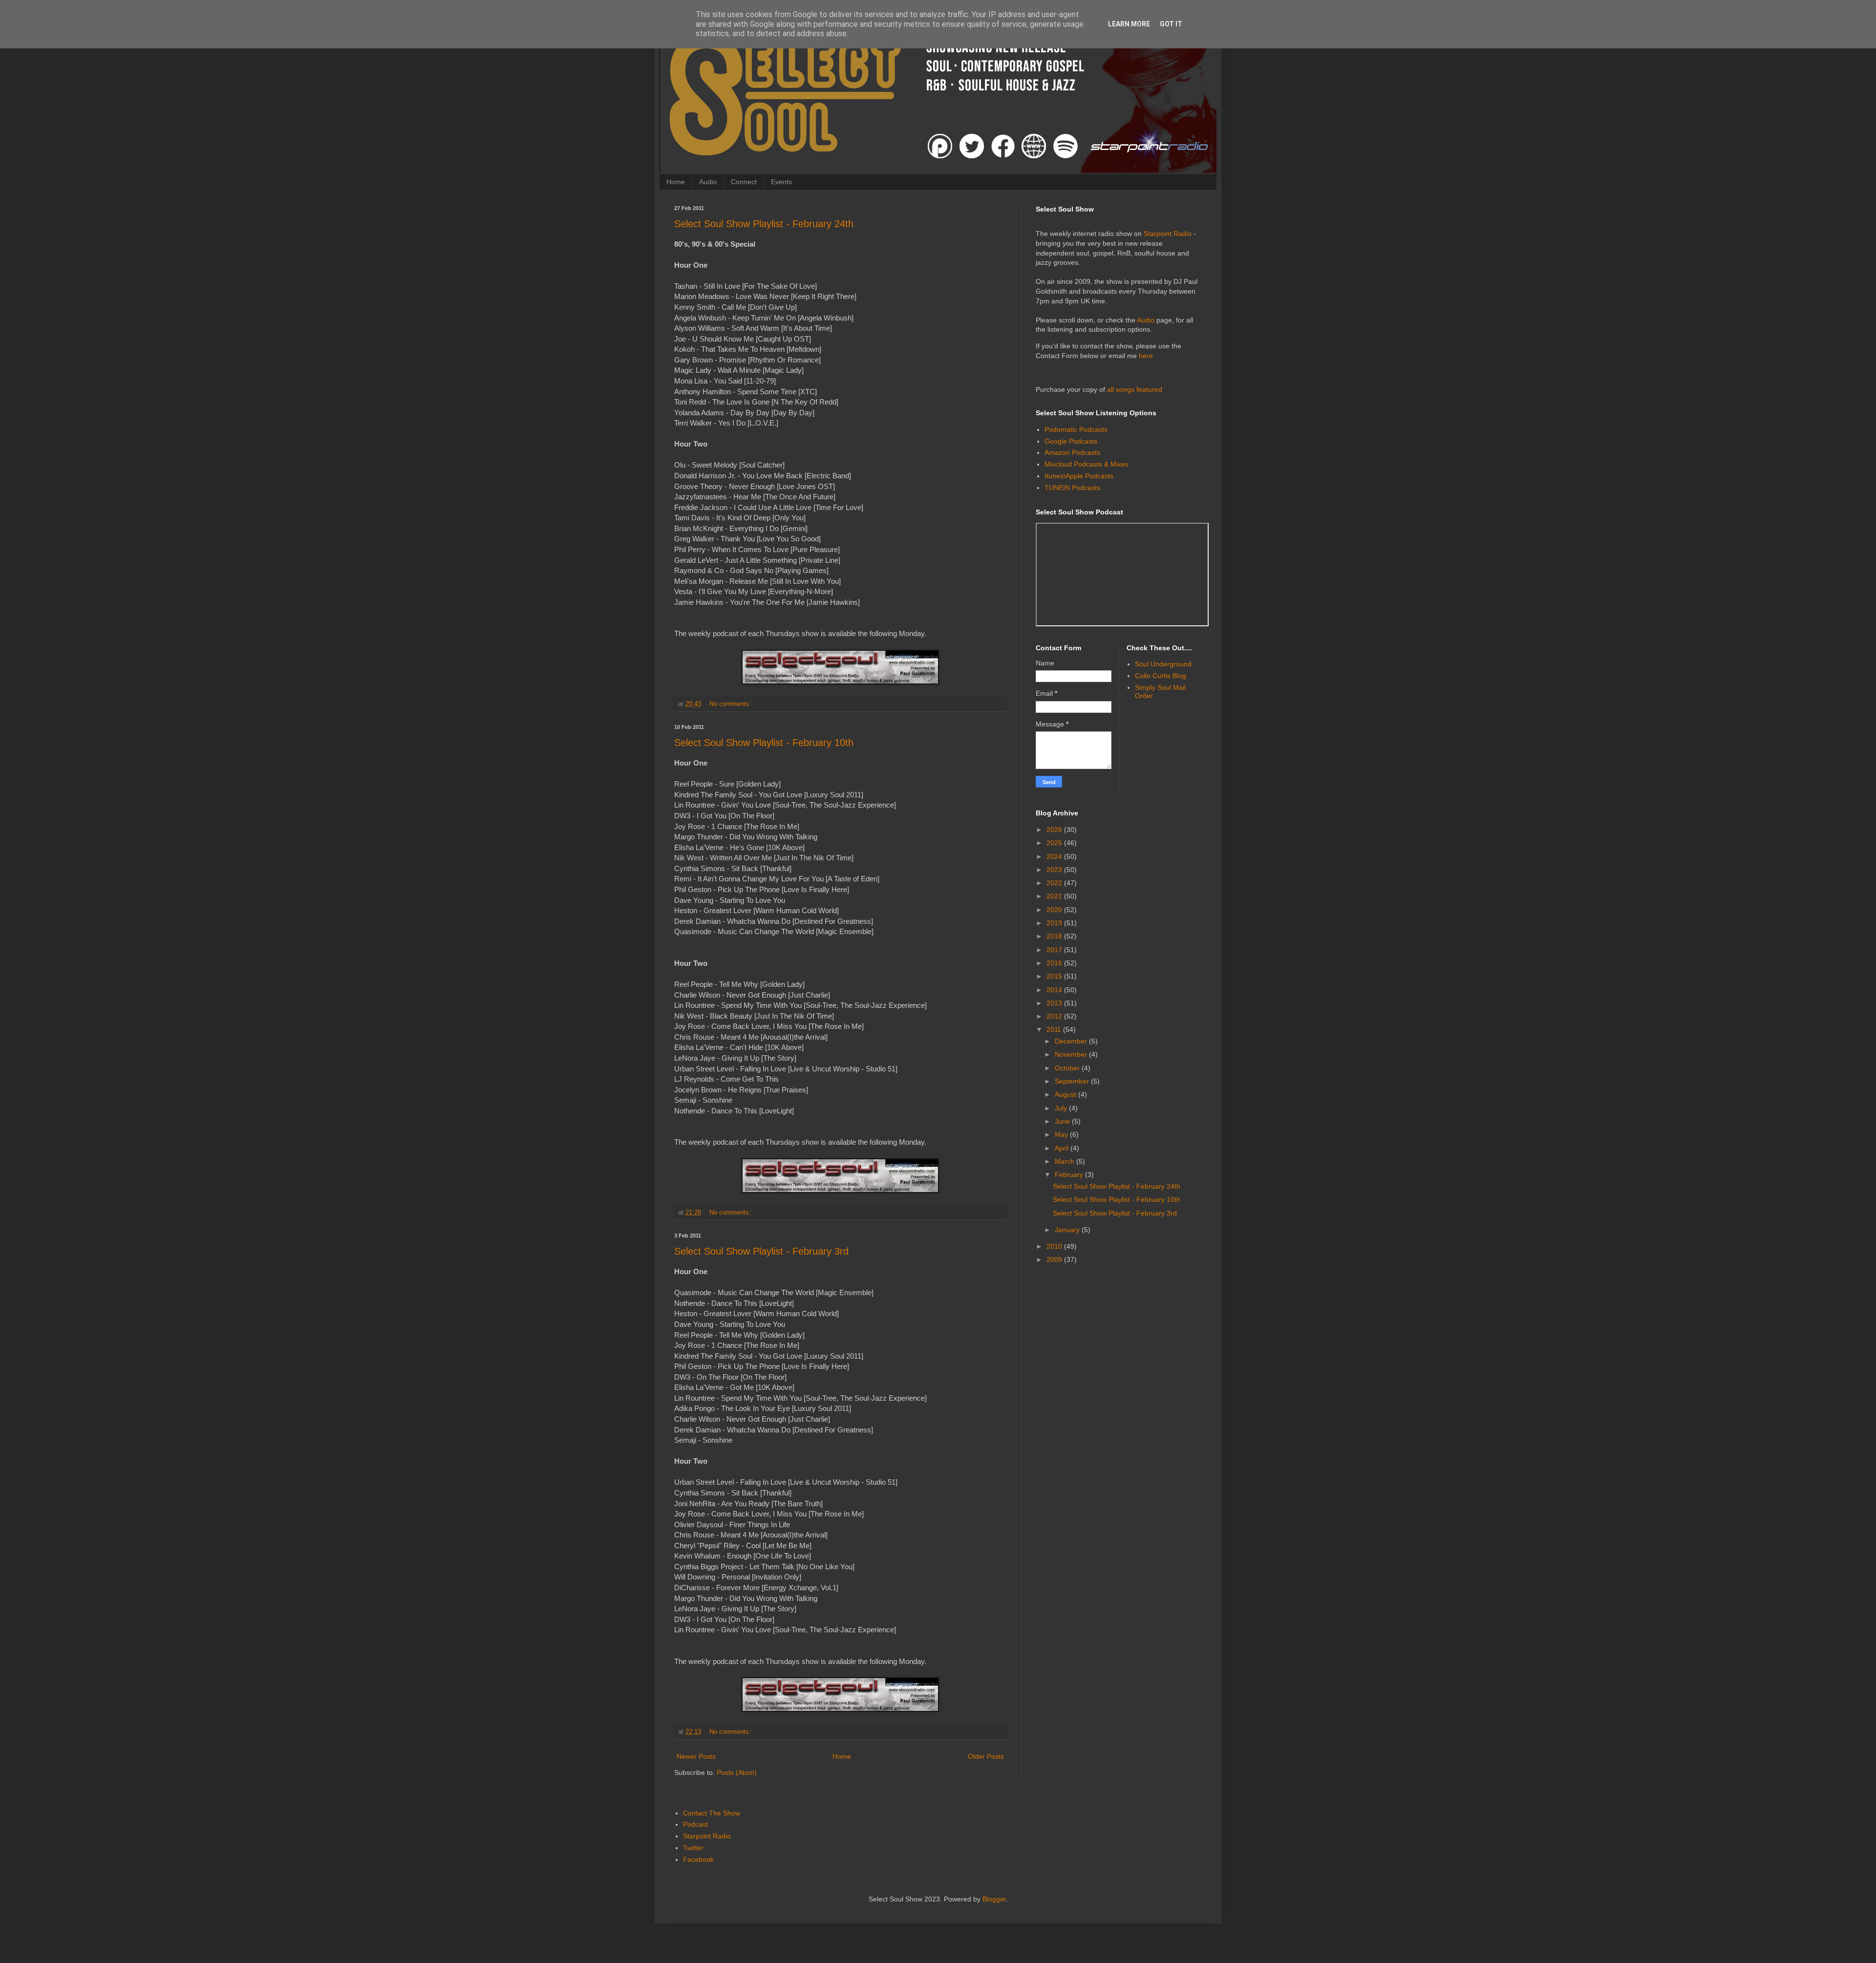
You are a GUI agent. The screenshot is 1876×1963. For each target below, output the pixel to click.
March (1066, 1161)
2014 (1055, 990)
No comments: (731, 704)
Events (781, 182)
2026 (1055, 830)
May (1062, 1134)
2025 (1055, 843)
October (1068, 1068)
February (1070, 1174)
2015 (1055, 976)
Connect (744, 182)
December (1072, 1041)
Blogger (994, 1899)
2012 (1055, 1016)
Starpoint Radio (1168, 234)
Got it (1171, 24)
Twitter (693, 1848)
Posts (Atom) (737, 1772)
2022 (1055, 883)
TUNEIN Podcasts (1072, 488)
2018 (1055, 936)
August (1066, 1094)
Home (676, 182)
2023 (1055, 870)
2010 (1055, 1246)
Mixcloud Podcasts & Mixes (1087, 464)
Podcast (695, 1824)
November (1072, 1054)
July (1062, 1108)
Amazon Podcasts (1072, 452)
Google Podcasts (1071, 441)
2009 (1055, 1259)
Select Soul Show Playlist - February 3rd (761, 1251)
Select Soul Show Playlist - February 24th (764, 224)
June (1063, 1121)
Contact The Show (712, 1813)
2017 (1055, 950)
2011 (1055, 1029)
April (1063, 1148)
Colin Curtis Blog (1161, 676)
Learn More (1129, 24)
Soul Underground (1163, 664)
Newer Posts (696, 1756)
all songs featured (1135, 389)
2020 (1055, 910)
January (1068, 1230)
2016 (1055, 963)
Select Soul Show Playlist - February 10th (764, 743)
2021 (1055, 896)
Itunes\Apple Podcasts (1079, 476)
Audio (708, 182)
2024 (1055, 856)
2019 (1055, 923)
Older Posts (986, 1756)
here (1146, 356)
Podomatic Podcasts (1076, 429)
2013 (1055, 1003)
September (1073, 1081)
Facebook (698, 1859)
